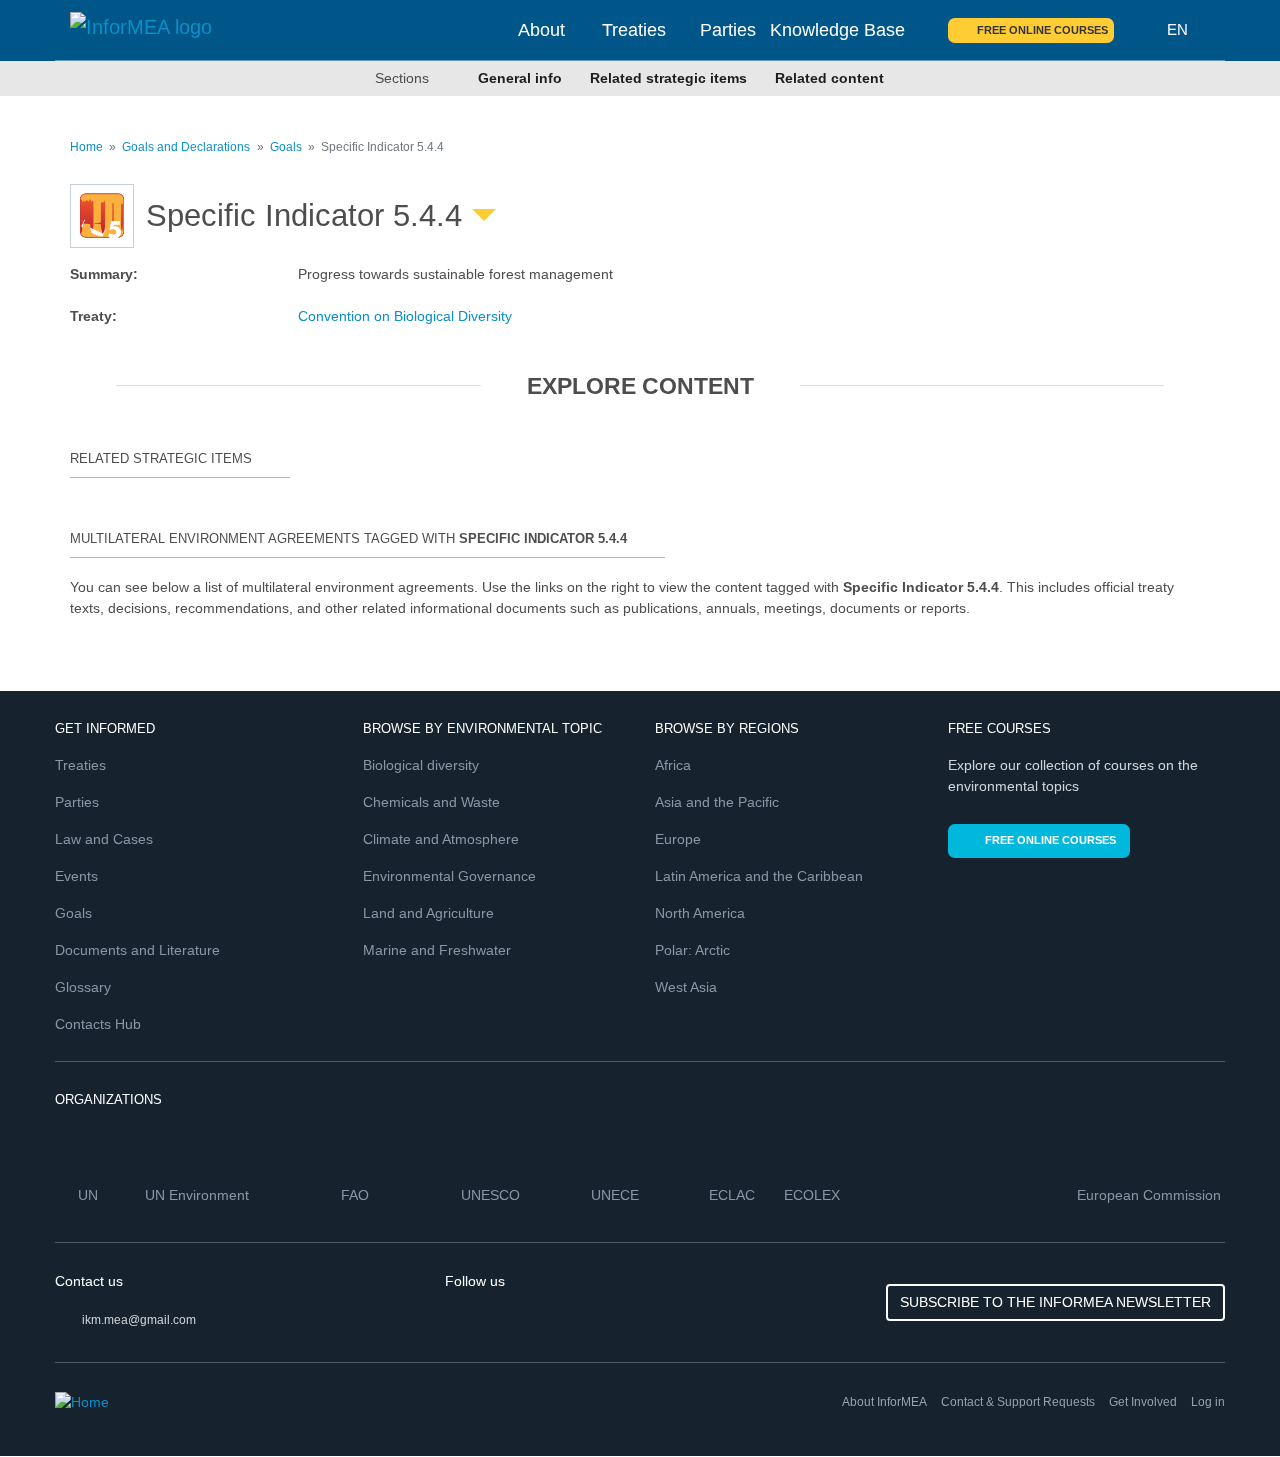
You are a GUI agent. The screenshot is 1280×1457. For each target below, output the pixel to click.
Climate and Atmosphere (441, 839)
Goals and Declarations (186, 147)
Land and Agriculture (428, 913)
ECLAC (734, 1195)
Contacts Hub (98, 1024)
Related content (829, 78)
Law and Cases (104, 839)
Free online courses (1042, 30)
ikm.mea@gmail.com (139, 1320)
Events (76, 876)
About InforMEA (884, 1402)
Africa (673, 765)
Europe (678, 839)
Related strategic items (668, 78)
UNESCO (492, 1195)
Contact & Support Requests (1018, 1402)
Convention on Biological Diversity (405, 316)
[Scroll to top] (1222, 1399)
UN (90, 1195)
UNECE (617, 1195)
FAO (357, 1195)
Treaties (634, 30)
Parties (728, 30)
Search (1141, 30)
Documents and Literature (137, 950)
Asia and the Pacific (717, 802)
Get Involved (1143, 1402)
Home (86, 147)
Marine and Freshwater (437, 950)
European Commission (1151, 1195)
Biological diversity (421, 765)
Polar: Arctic (692, 950)
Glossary (83, 987)
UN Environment (199, 1195)
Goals (286, 147)
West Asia (686, 987)
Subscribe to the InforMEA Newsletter (1055, 1302)
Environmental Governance (449, 876)
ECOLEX (814, 1195)
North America (700, 913)
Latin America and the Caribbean (759, 876)
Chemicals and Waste (431, 802)
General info (520, 78)
